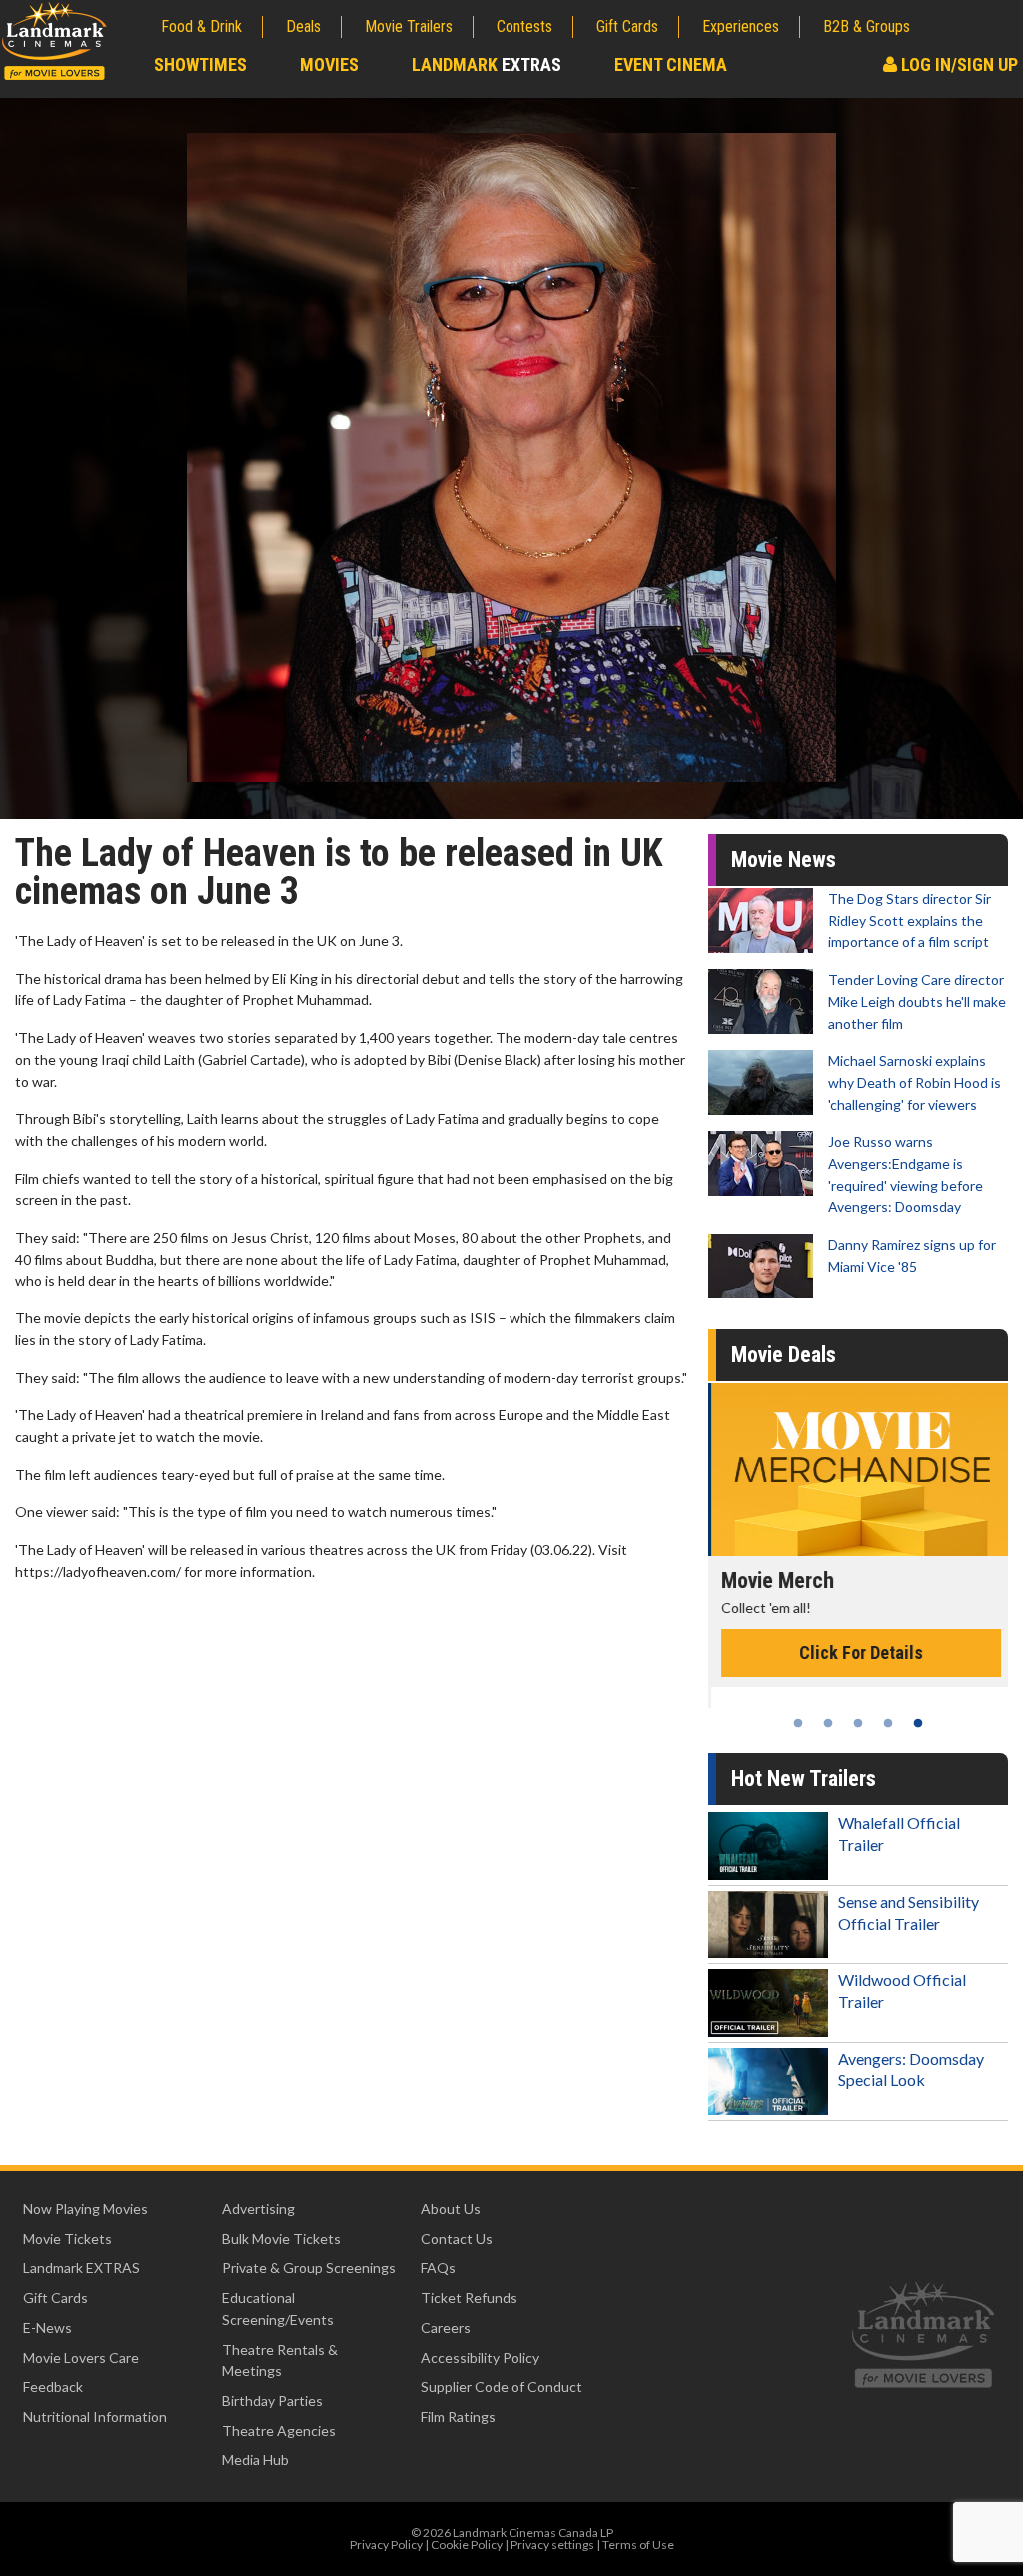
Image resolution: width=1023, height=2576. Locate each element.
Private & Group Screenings (309, 2268)
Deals (303, 26)
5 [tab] (918, 1723)
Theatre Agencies (279, 2431)
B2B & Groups (867, 26)
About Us (451, 2209)
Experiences (741, 26)
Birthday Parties (272, 2401)
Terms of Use (638, 2545)
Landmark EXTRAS (81, 2268)
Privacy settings (552, 2545)
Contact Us (457, 2239)
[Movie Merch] (858, 1470)
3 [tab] (858, 1723)
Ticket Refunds (469, 2298)
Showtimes (200, 64)
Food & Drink (201, 26)
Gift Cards (627, 26)
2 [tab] (828, 1723)
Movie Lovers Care (81, 2358)
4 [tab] (888, 1723)
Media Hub (255, 2460)
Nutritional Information (95, 2417)
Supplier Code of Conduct (502, 2387)
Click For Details (858, 1653)
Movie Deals (784, 1355)
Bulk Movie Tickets (281, 2239)
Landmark (487, 64)
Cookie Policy (467, 2545)
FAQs (438, 2268)
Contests (524, 26)
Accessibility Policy (480, 2358)
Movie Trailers (409, 26)
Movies (329, 64)
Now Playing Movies (85, 2209)
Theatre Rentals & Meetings (280, 2361)
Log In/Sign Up (958, 64)
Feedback (53, 2387)
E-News (47, 2328)
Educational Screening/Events (278, 2309)
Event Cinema (671, 64)
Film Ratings (458, 2417)
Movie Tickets (67, 2239)
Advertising (258, 2209)
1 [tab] (798, 1723)
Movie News (784, 859)
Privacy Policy (386, 2545)
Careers (446, 2328)
